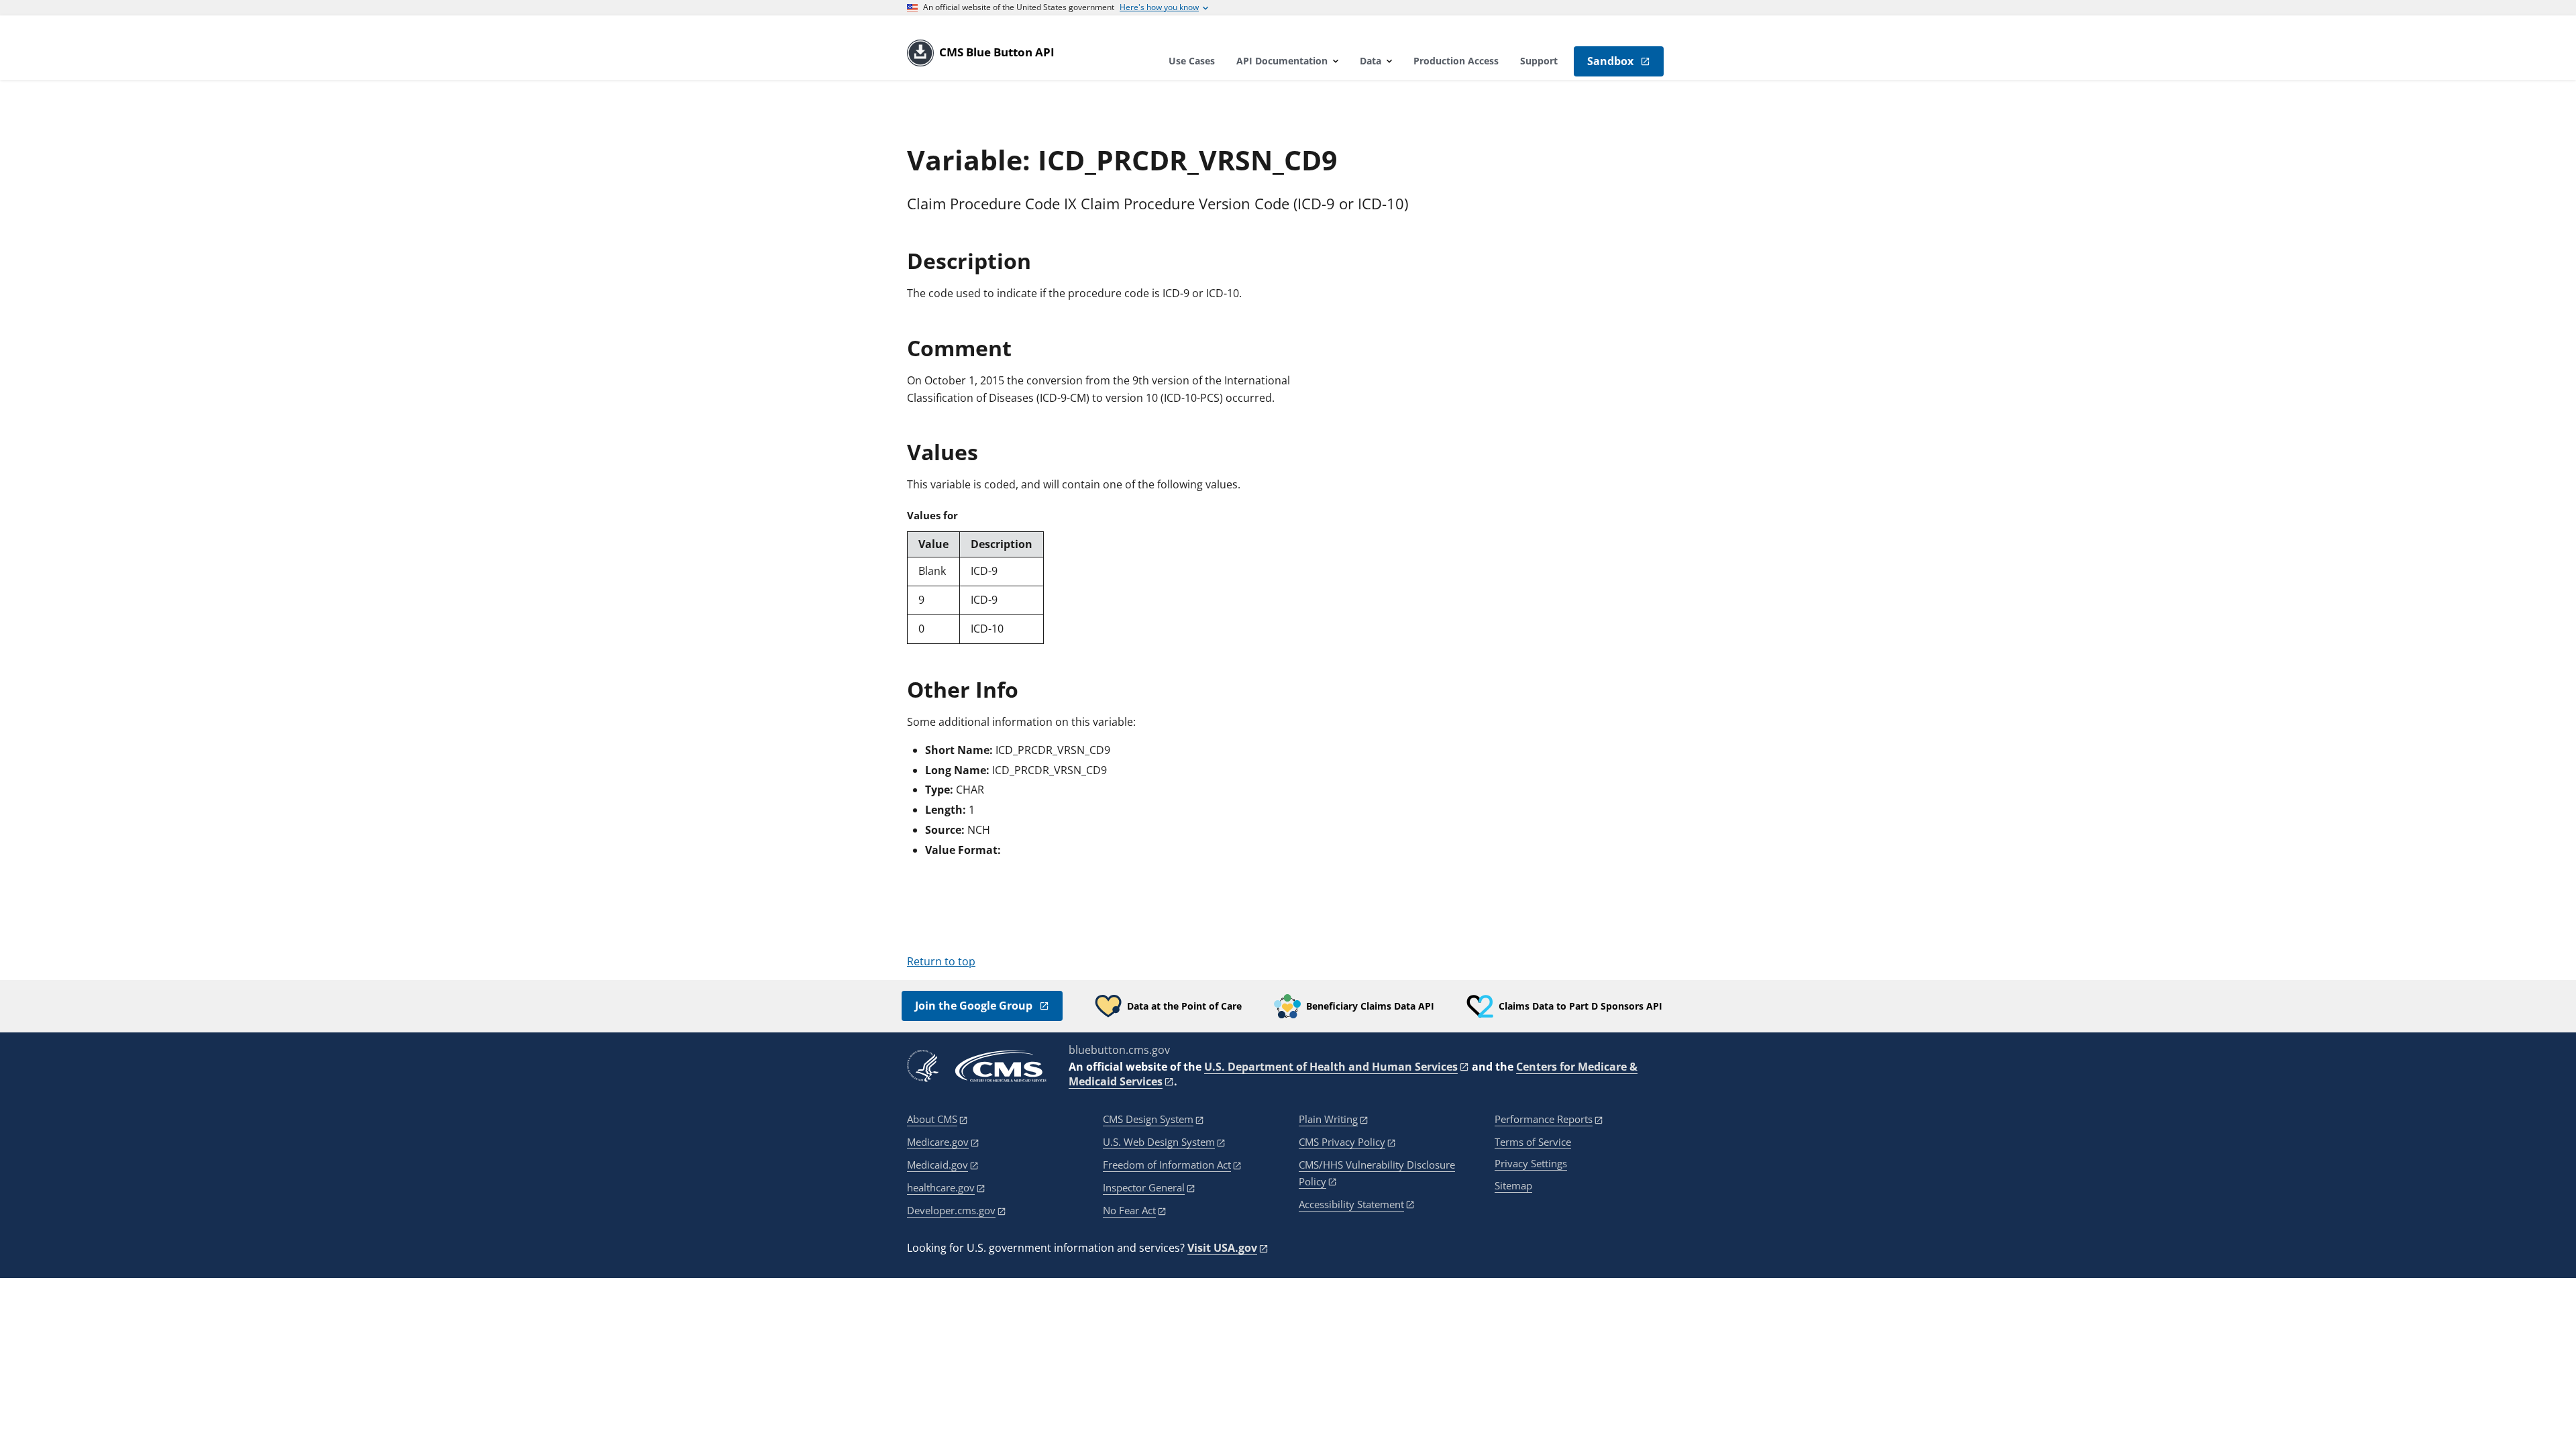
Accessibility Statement (1351, 1204)
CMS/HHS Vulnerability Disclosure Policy (1377, 1173)
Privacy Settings (1531, 1164)
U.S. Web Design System (1159, 1142)
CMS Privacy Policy (1342, 1142)
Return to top (941, 961)
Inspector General (1144, 1187)
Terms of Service (1533, 1142)
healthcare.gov (941, 1187)
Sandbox (1610, 61)
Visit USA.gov (1222, 1248)
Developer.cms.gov (951, 1210)
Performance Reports (1544, 1119)
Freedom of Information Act (1167, 1165)
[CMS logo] (1001, 1066)
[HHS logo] (923, 1066)
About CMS (932, 1119)
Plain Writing (1328, 1119)
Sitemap (1513, 1185)
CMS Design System (1148, 1119)
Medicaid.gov (937, 1165)
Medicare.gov (938, 1142)
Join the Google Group (974, 1006)
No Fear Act (1129, 1210)
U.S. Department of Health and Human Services (1331, 1067)
